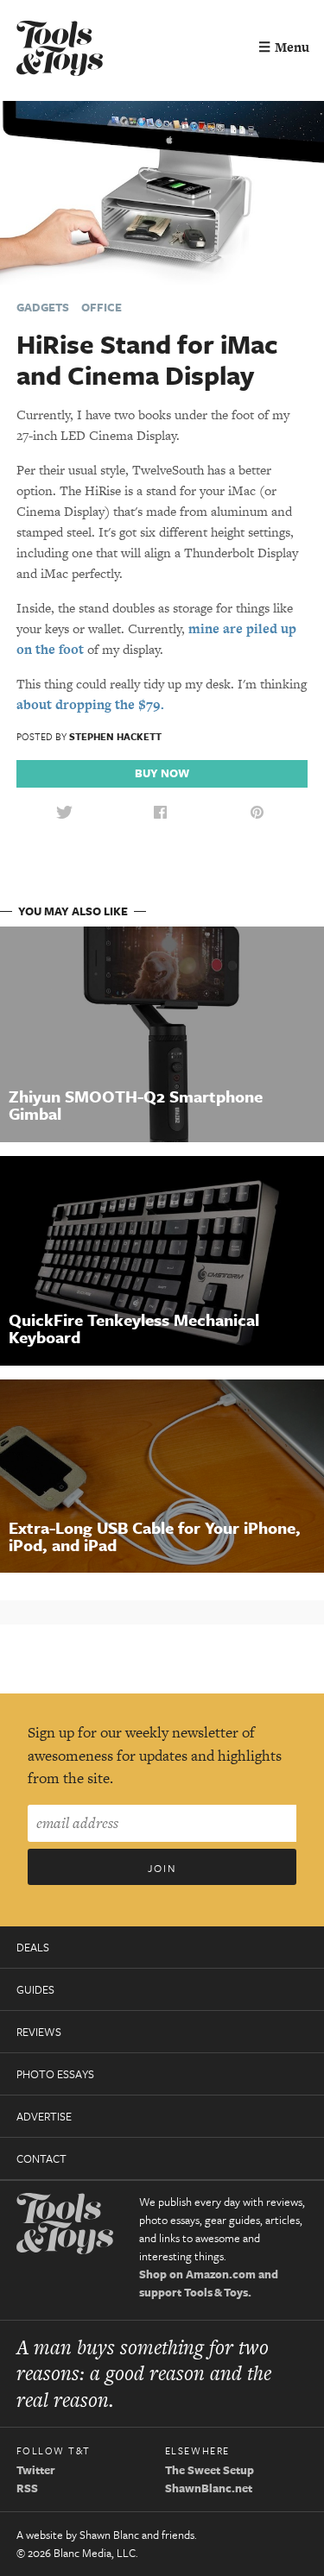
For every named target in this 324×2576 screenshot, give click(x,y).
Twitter (36, 2470)
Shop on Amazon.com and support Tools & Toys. (209, 2283)
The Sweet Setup (210, 2470)
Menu (284, 47)
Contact (41, 2158)
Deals (33, 1947)
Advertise (44, 2116)
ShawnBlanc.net (209, 2488)
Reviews (39, 2032)
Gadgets (43, 307)
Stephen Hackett (115, 736)
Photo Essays (55, 2074)
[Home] (60, 50)
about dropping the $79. (90, 704)
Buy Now (162, 773)
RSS (27, 2488)
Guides (35, 1989)
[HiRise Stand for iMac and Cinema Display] (162, 191)
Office (102, 307)
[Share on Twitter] (64, 813)
